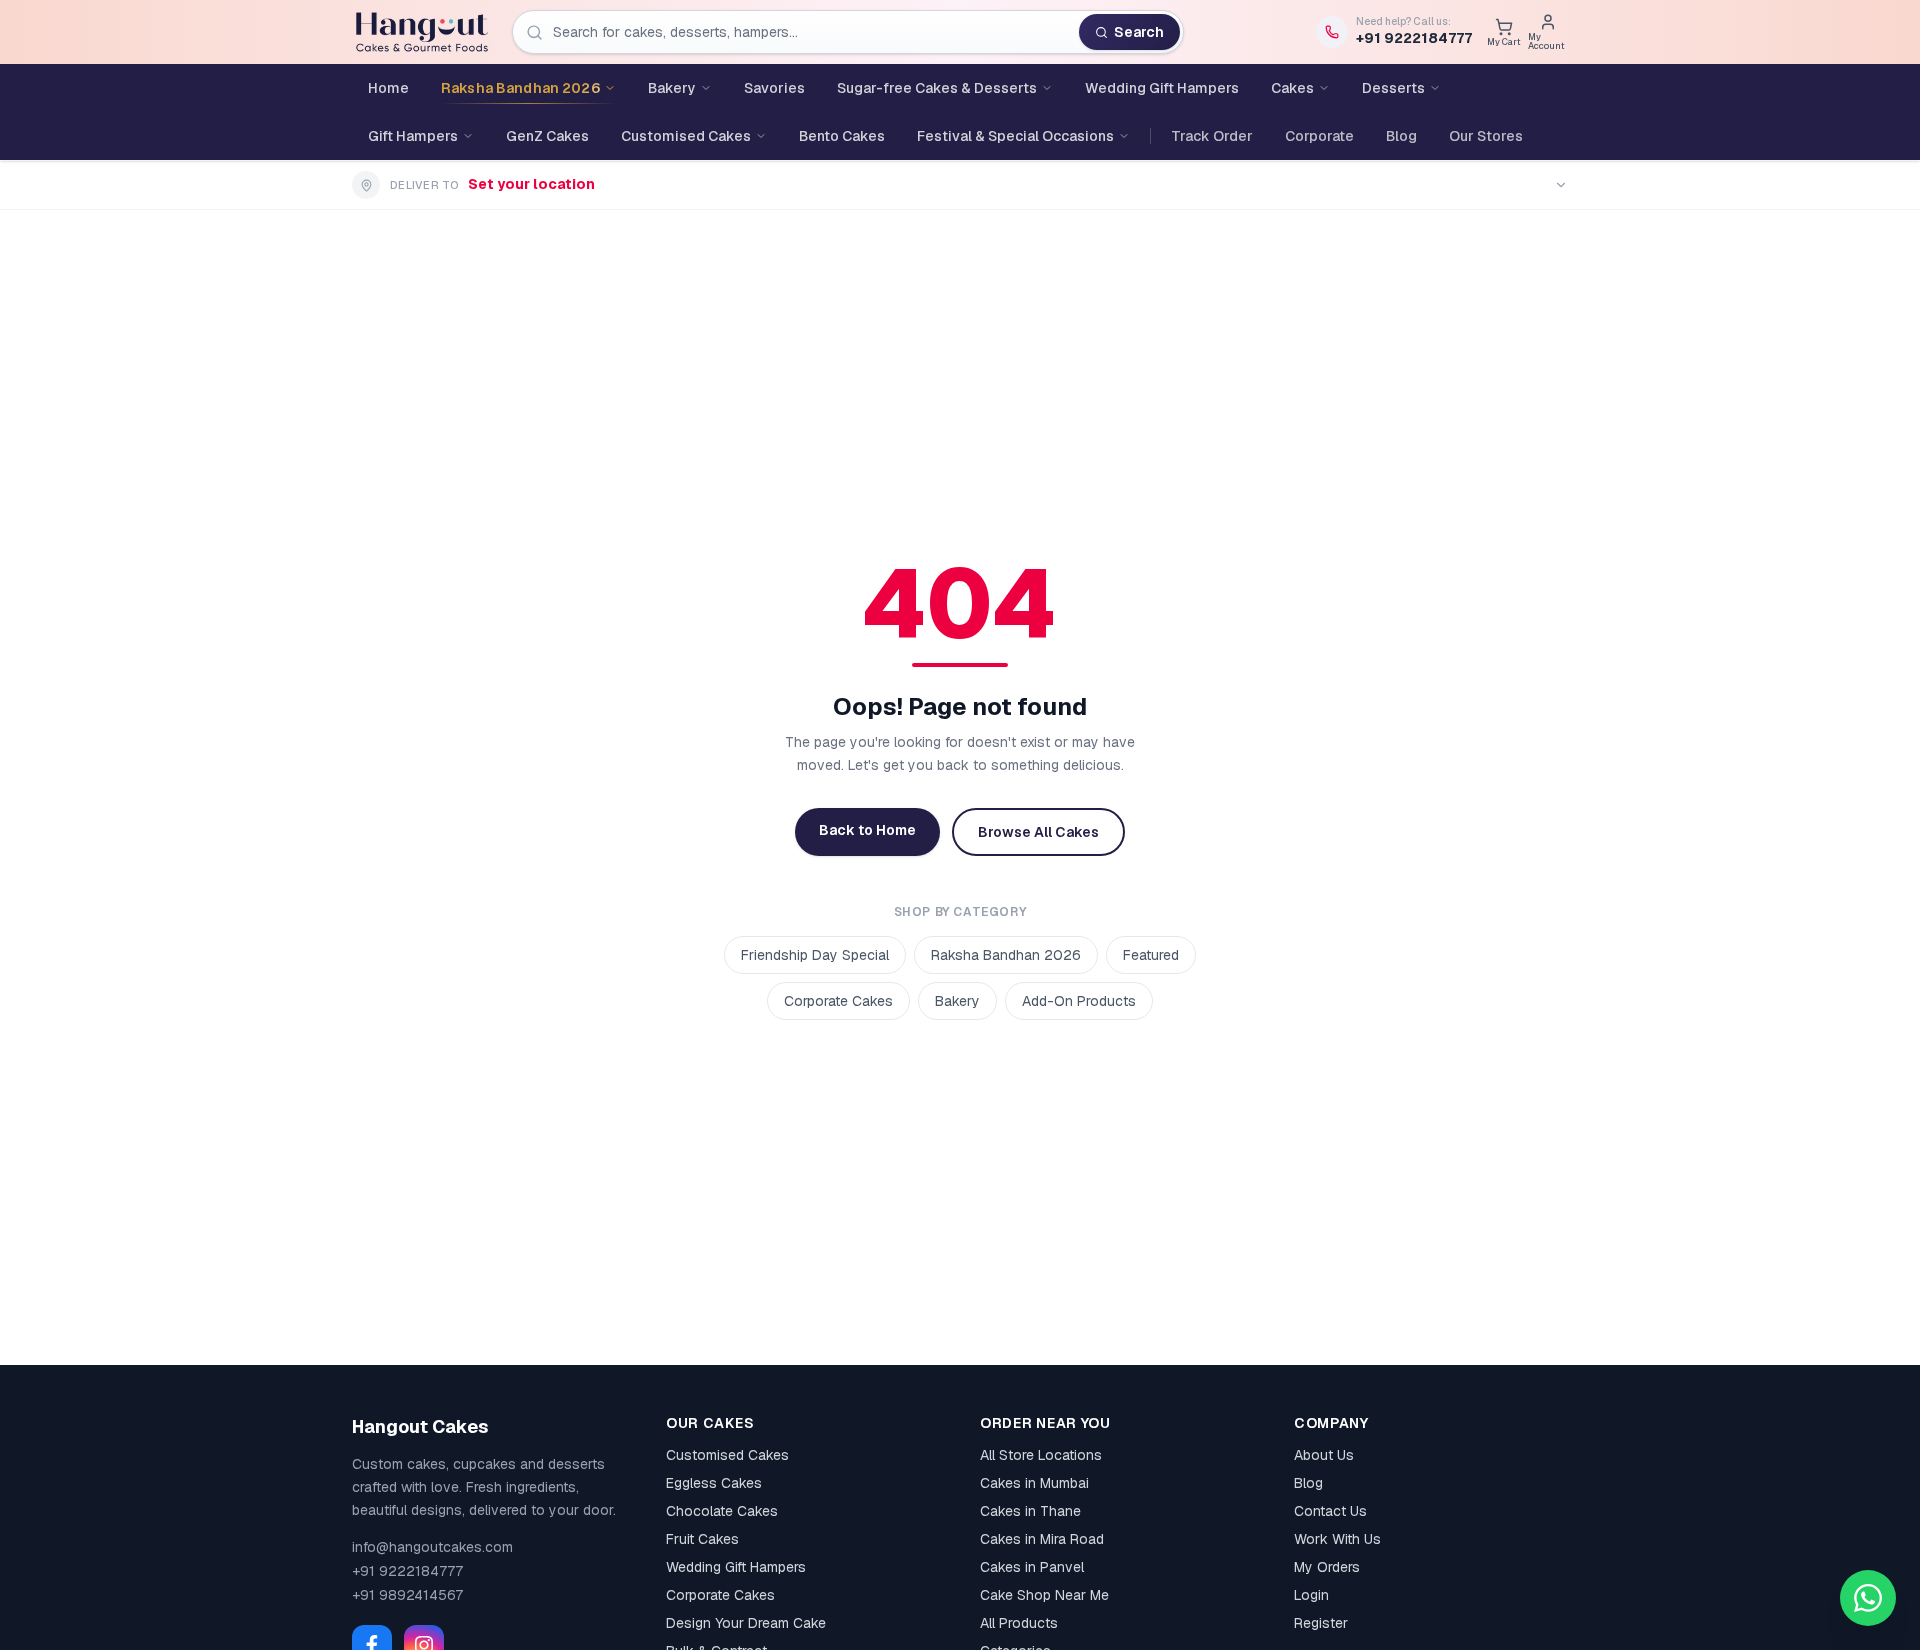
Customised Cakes (727, 1455)
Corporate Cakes (838, 1001)
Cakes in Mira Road (1042, 1539)
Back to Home (867, 830)
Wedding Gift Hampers (736, 1567)
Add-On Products (1079, 1001)
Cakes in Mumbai (1034, 1483)
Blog (1401, 136)
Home (388, 88)
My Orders (1327, 1567)
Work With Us (1337, 1539)
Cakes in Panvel (1032, 1567)
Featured (1151, 955)
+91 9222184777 (407, 1571)
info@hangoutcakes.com (432, 1547)
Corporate (1319, 136)
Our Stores (1486, 136)
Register (1321, 1623)
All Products (1019, 1623)
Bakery (957, 1001)
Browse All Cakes (1038, 832)
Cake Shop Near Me (1044, 1595)
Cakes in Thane (1030, 1511)
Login (1311, 1595)
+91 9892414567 (407, 1595)
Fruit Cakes (702, 1539)
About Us (1324, 1455)
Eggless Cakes (714, 1483)
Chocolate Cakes (722, 1511)
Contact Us (1330, 1511)
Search (1139, 32)
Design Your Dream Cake (746, 1623)
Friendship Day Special (815, 955)
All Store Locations (1041, 1455)
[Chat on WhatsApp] (1868, 1598)
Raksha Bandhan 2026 (1006, 955)
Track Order (1212, 136)
